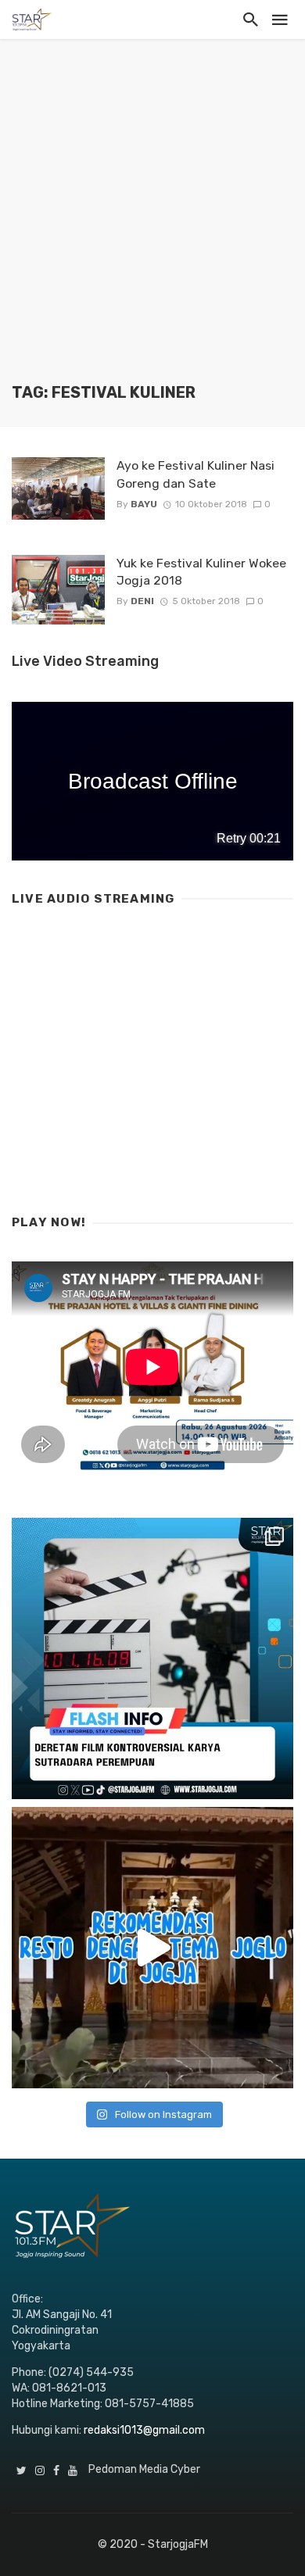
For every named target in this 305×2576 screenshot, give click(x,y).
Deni (142, 601)
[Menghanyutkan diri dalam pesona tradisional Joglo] (152, 1948)
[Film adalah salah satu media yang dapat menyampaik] (152, 1658)
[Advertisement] (152, 223)
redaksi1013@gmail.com (144, 2430)
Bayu (144, 504)
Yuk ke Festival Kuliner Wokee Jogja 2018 (201, 572)
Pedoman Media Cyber (144, 2469)
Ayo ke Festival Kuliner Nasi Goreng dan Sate (196, 474)
